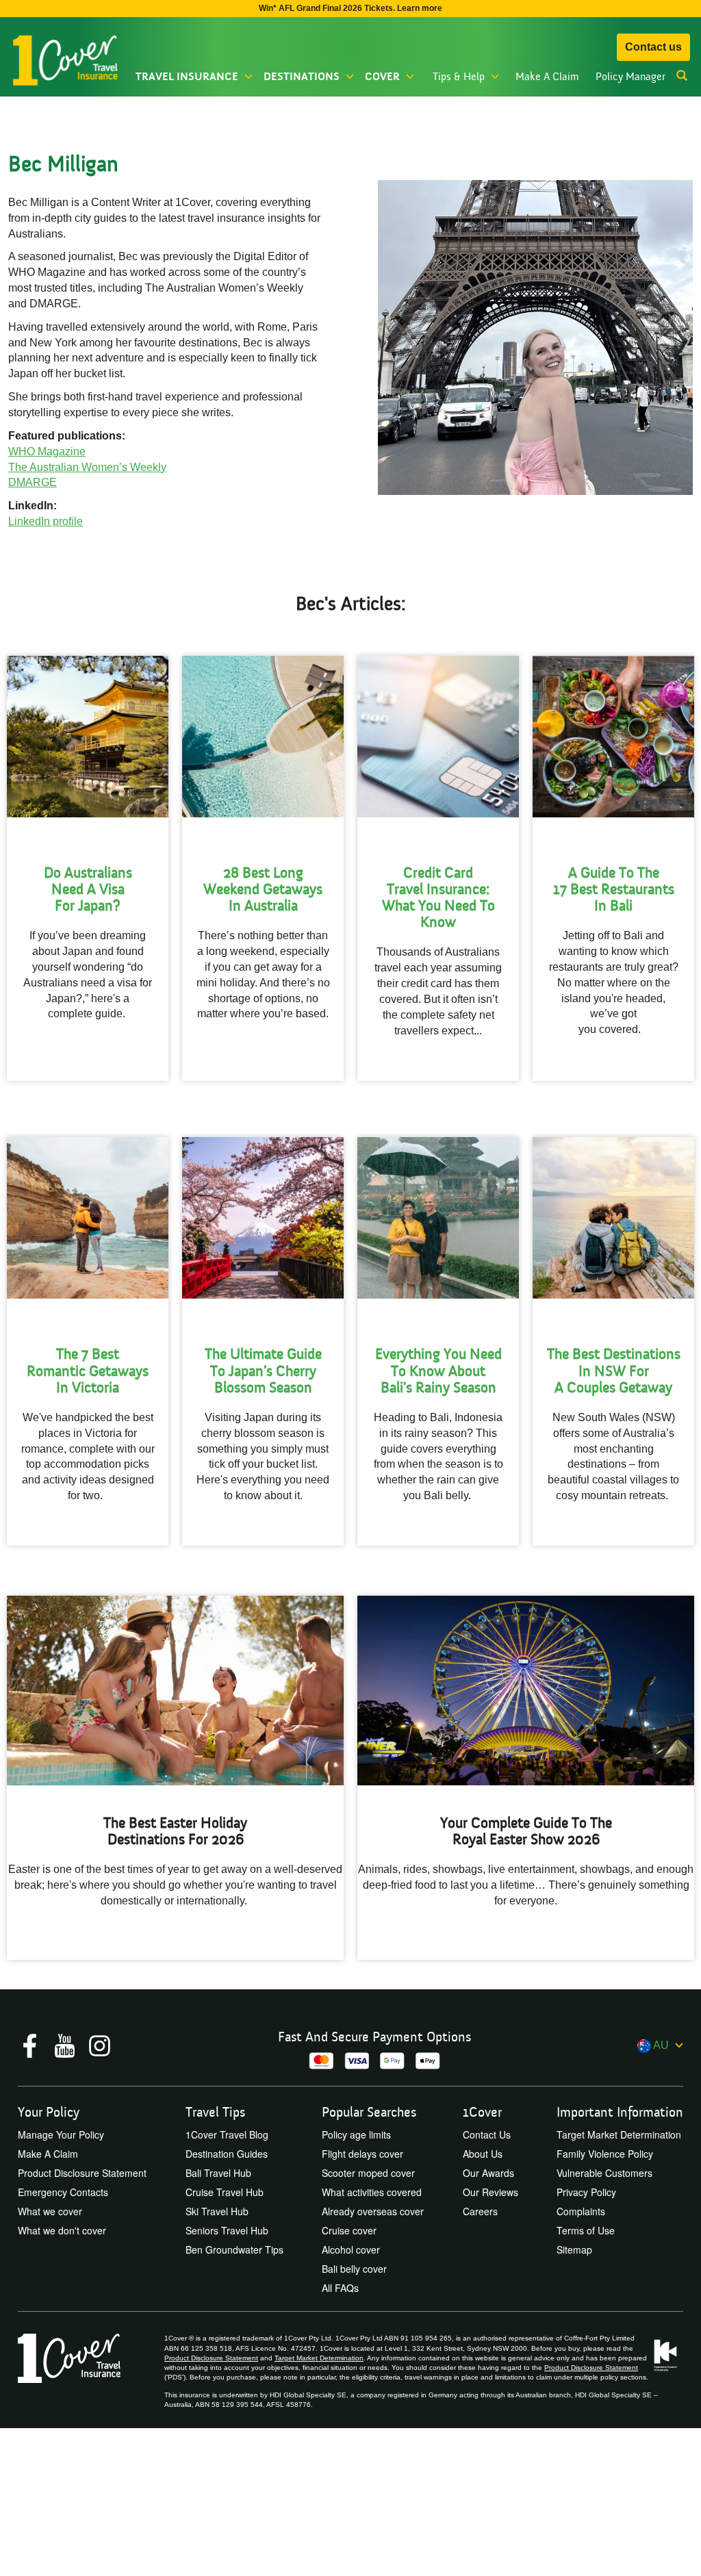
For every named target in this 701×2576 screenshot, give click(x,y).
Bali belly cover (354, 2269)
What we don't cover (62, 2230)
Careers (480, 2211)
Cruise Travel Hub (225, 2192)
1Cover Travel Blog (227, 2134)
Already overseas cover (373, 2211)
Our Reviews (490, 2192)
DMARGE (33, 482)
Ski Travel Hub (217, 2211)
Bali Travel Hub (218, 2173)
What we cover (50, 2211)
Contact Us (487, 2134)
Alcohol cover (351, 2249)
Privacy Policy (586, 2192)
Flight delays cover (362, 2154)
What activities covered (372, 2192)
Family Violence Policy (605, 2154)
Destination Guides (227, 2154)
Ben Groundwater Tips (234, 2249)
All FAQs (340, 2288)
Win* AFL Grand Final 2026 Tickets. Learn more (350, 8)
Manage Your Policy (61, 2134)
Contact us (653, 47)
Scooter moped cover (368, 2173)
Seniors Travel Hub (227, 2230)
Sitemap (574, 2249)
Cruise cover (349, 2230)
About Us (483, 2154)
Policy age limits (356, 2134)
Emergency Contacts (63, 2192)
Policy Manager (630, 77)
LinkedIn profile (46, 521)
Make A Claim (547, 77)
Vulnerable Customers (604, 2173)
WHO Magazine (47, 451)
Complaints (581, 2211)
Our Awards (488, 2173)
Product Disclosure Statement (82, 2173)
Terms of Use (586, 2230)
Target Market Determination (619, 2134)
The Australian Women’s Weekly (87, 467)
